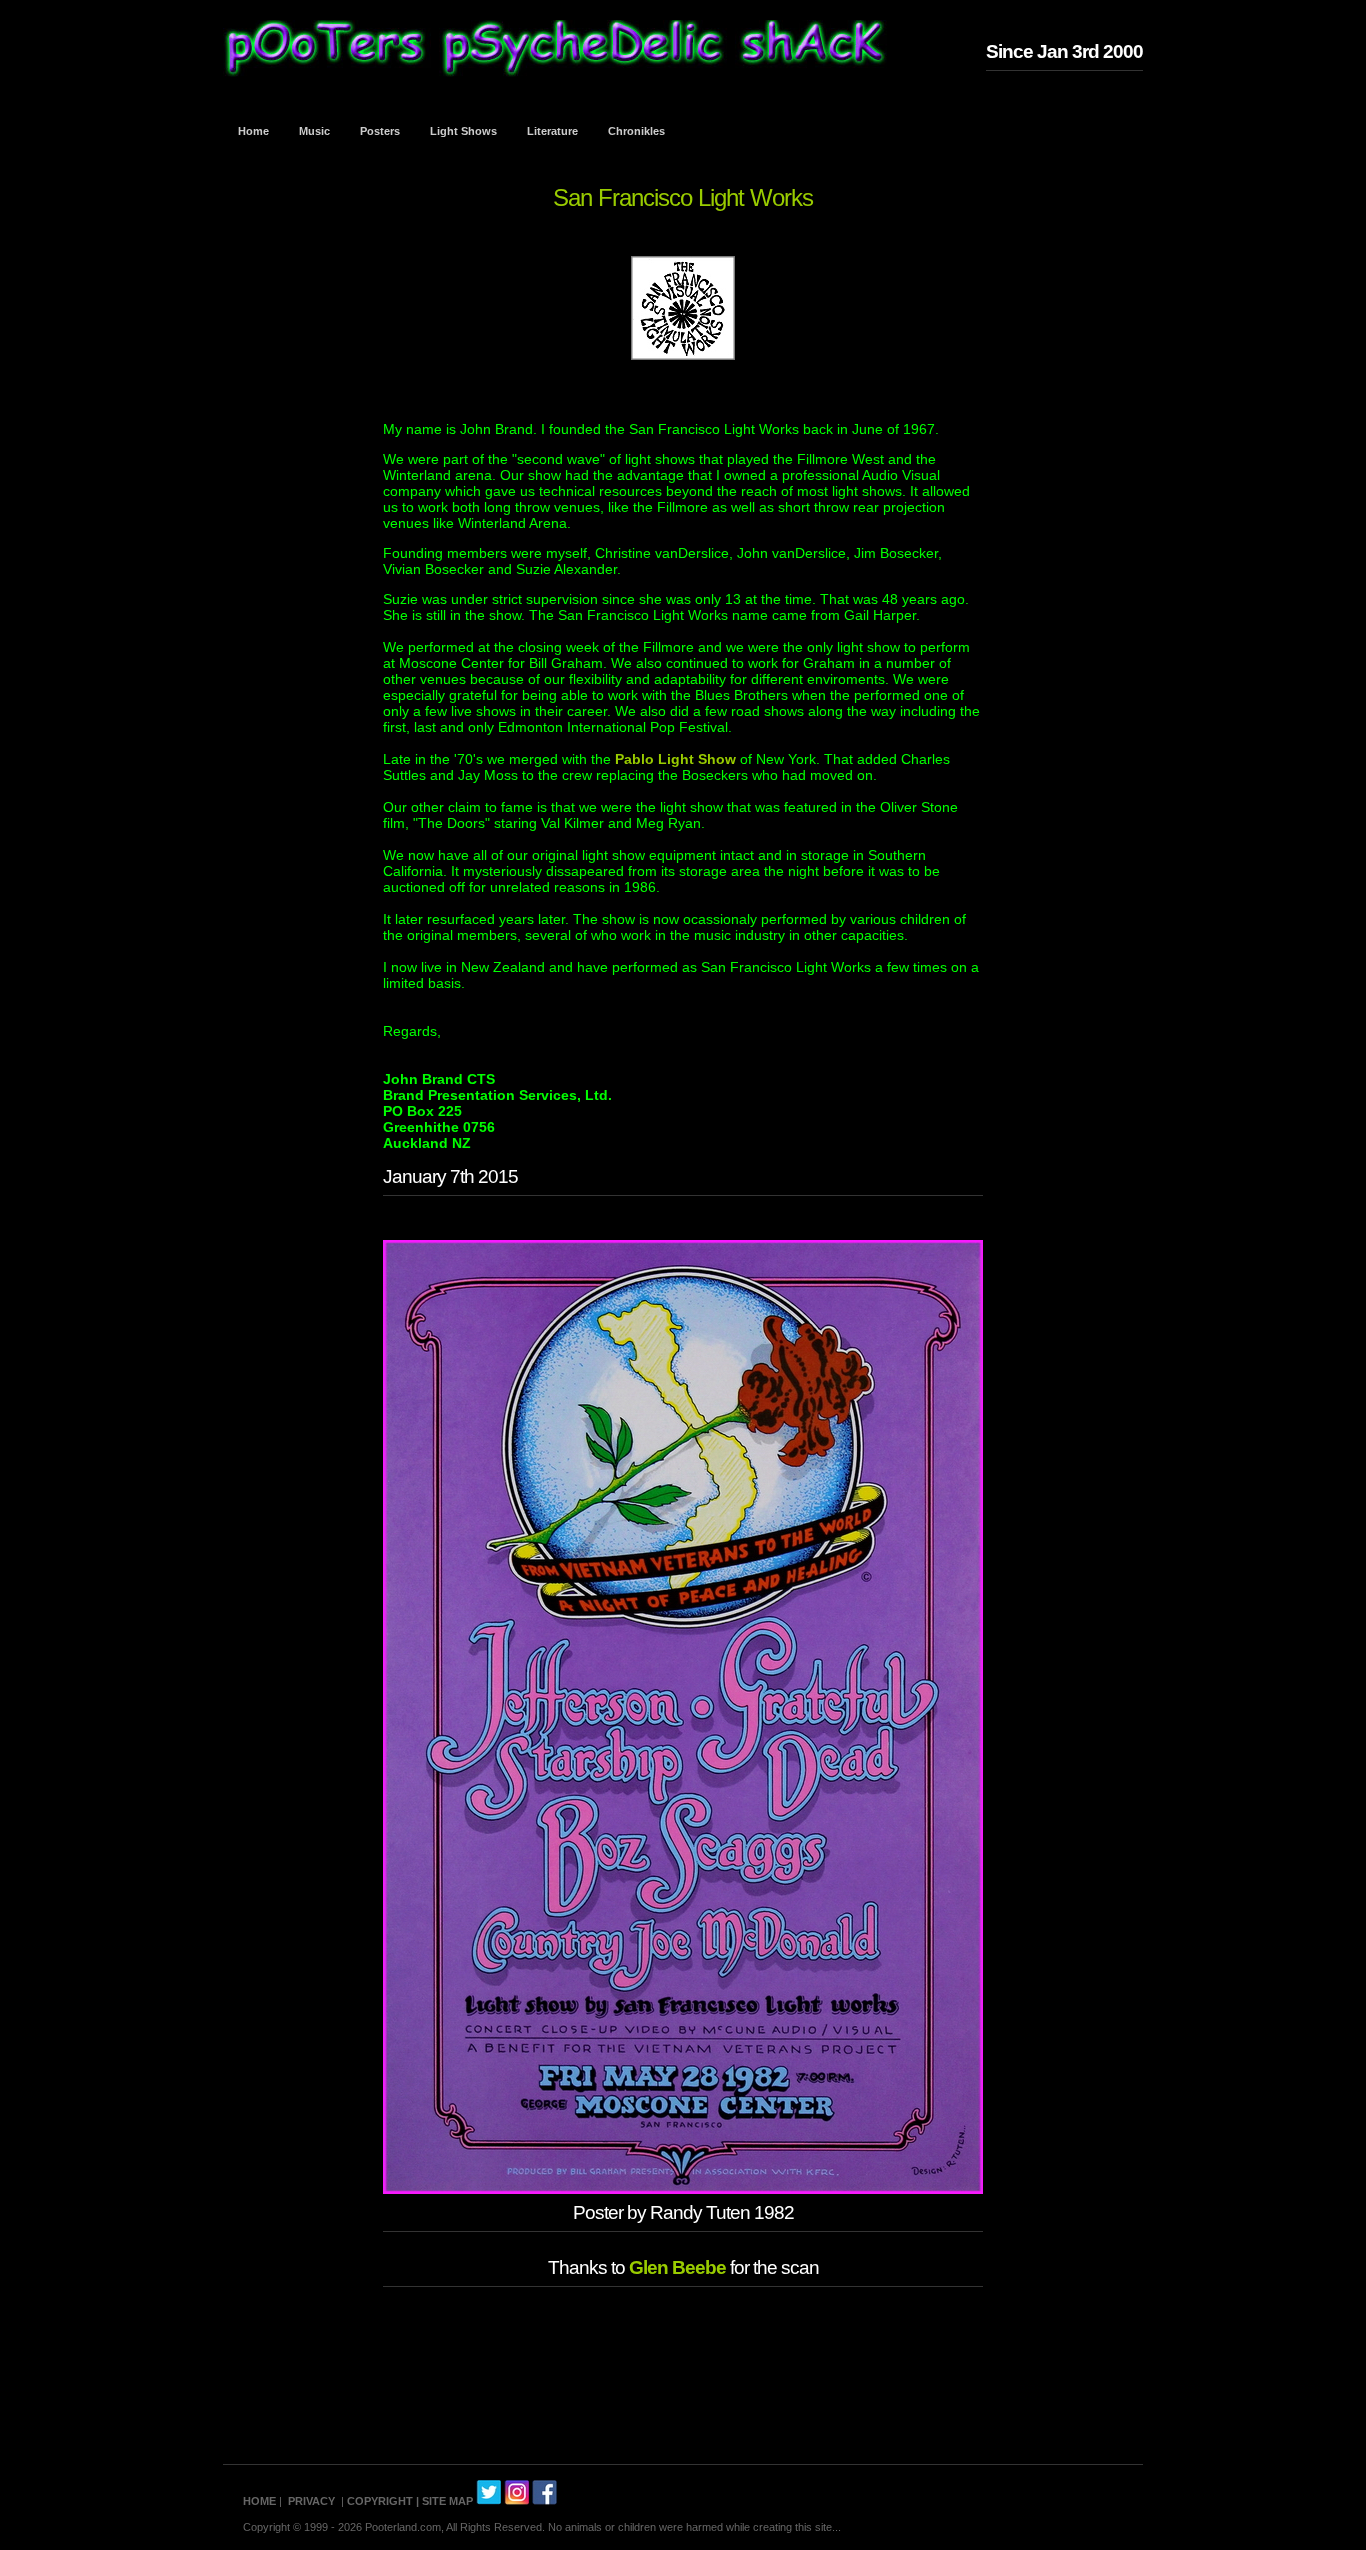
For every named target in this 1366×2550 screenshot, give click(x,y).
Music (314, 131)
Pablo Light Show (675, 759)
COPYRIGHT (380, 2501)
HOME (259, 2501)
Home (253, 131)
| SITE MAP (444, 2501)
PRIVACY (311, 2501)
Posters (380, 131)
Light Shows (463, 131)
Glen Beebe (677, 2267)
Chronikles (636, 131)
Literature (552, 131)
